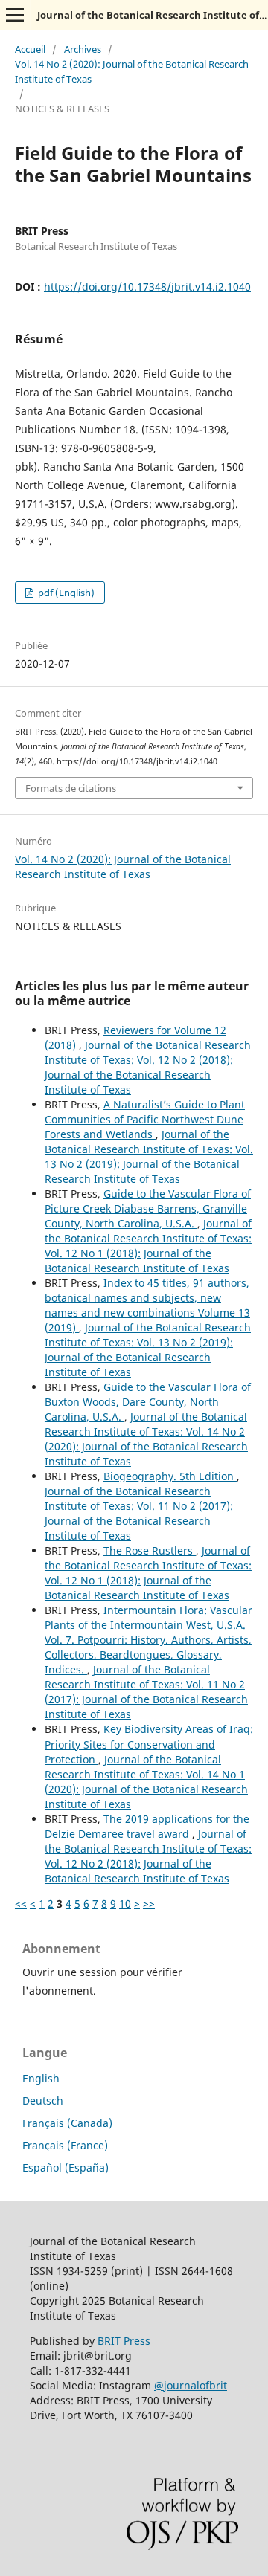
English (41, 2078)
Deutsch (43, 2101)
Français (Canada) (67, 2123)
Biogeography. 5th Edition (170, 1476)
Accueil (30, 49)
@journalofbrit (191, 2385)
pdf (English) (65, 593)
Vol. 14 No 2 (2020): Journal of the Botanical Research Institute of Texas (132, 71)
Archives (83, 49)
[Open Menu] (15, 15)
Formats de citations (71, 788)
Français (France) (65, 2145)
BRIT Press (124, 2341)
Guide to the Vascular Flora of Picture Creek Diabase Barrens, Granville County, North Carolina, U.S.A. (148, 1208)
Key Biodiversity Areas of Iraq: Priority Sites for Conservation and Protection (149, 1744)
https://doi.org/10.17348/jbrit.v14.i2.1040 (147, 287)
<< (21, 1904)
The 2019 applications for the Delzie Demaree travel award (147, 1826)
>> (149, 1904)
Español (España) (66, 2167)
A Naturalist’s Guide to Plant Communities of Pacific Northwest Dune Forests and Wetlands (145, 1119)
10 (125, 1904)
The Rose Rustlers (150, 1550)
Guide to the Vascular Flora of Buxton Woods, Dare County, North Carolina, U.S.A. (148, 1402)
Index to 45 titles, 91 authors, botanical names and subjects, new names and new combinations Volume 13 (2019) (147, 1305)
